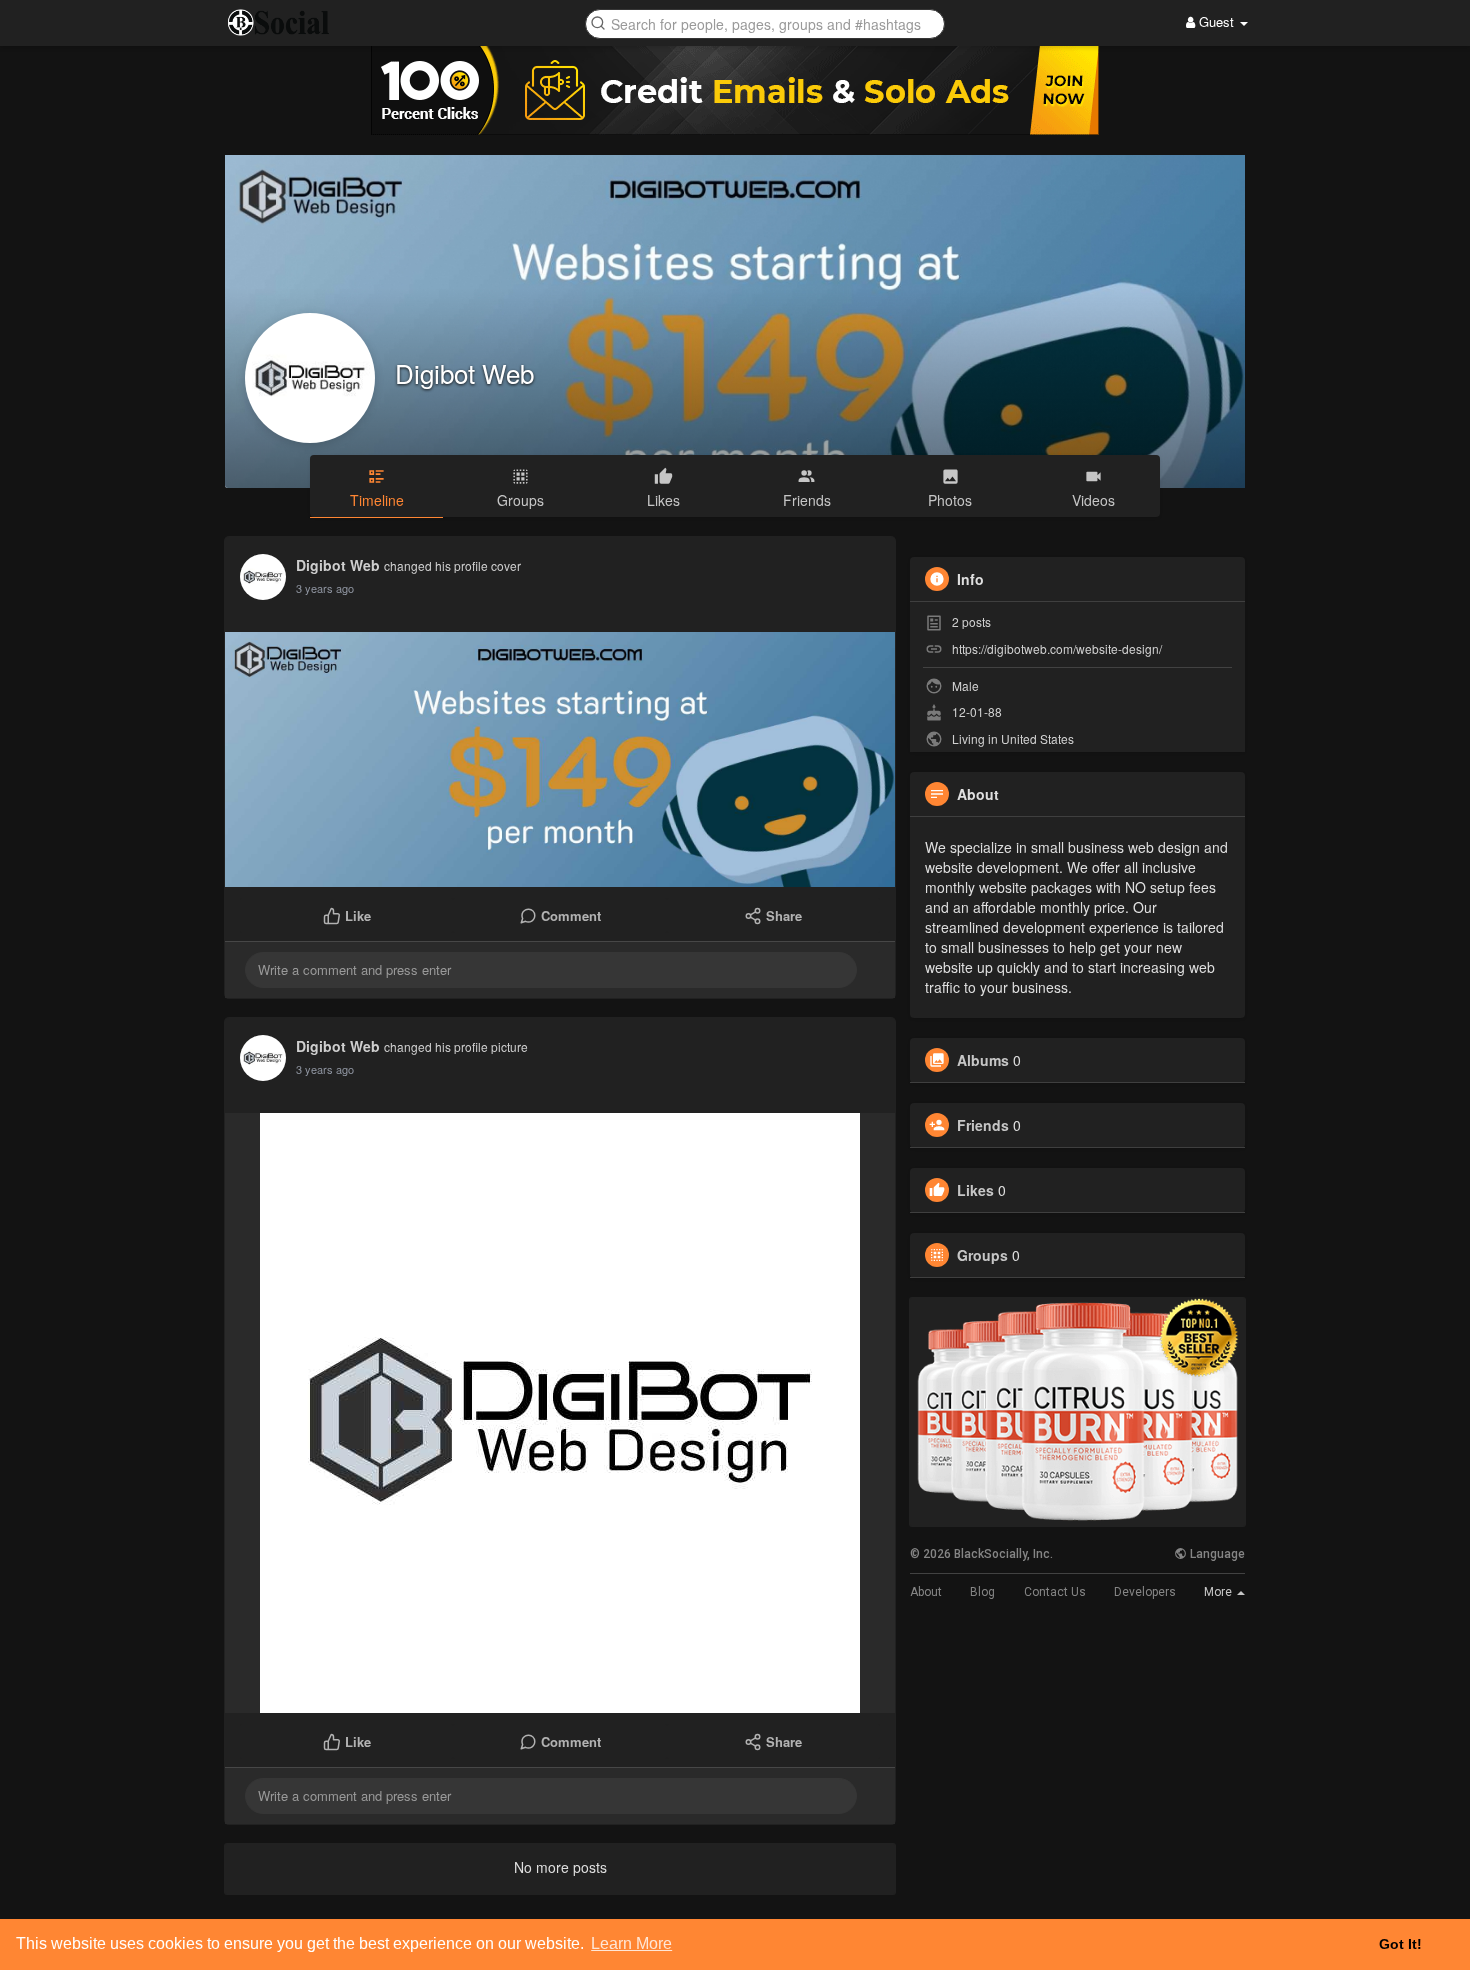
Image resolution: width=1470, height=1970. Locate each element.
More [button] (1219, 1592)
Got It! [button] (1400, 1944)
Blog (982, 1592)
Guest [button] (1216, 21)
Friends (983, 1125)
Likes (975, 1190)
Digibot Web (464, 372)
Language (1216, 1554)
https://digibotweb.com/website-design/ (1057, 648)
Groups (982, 1255)
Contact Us (1055, 1592)
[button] (765, 22)
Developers (1145, 1592)
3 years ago (325, 588)
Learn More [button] (631, 1943)
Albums (983, 1060)
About (926, 1592)
